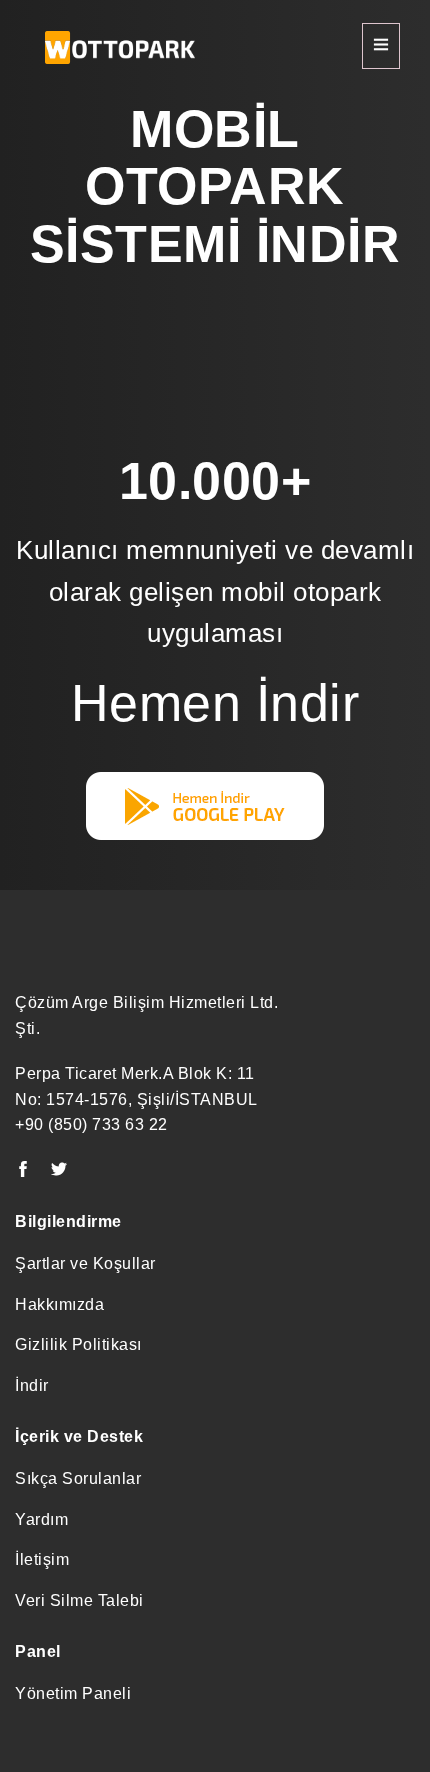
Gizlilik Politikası (78, 1344)
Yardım (41, 1519)
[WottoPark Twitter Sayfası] (59, 1170)
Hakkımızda (59, 1304)
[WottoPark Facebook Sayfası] (23, 1170)
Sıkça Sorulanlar (78, 1478)
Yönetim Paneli (73, 1693)
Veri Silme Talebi (79, 1600)
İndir (32, 1385)
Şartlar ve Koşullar (85, 1263)
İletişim (42, 1559)
